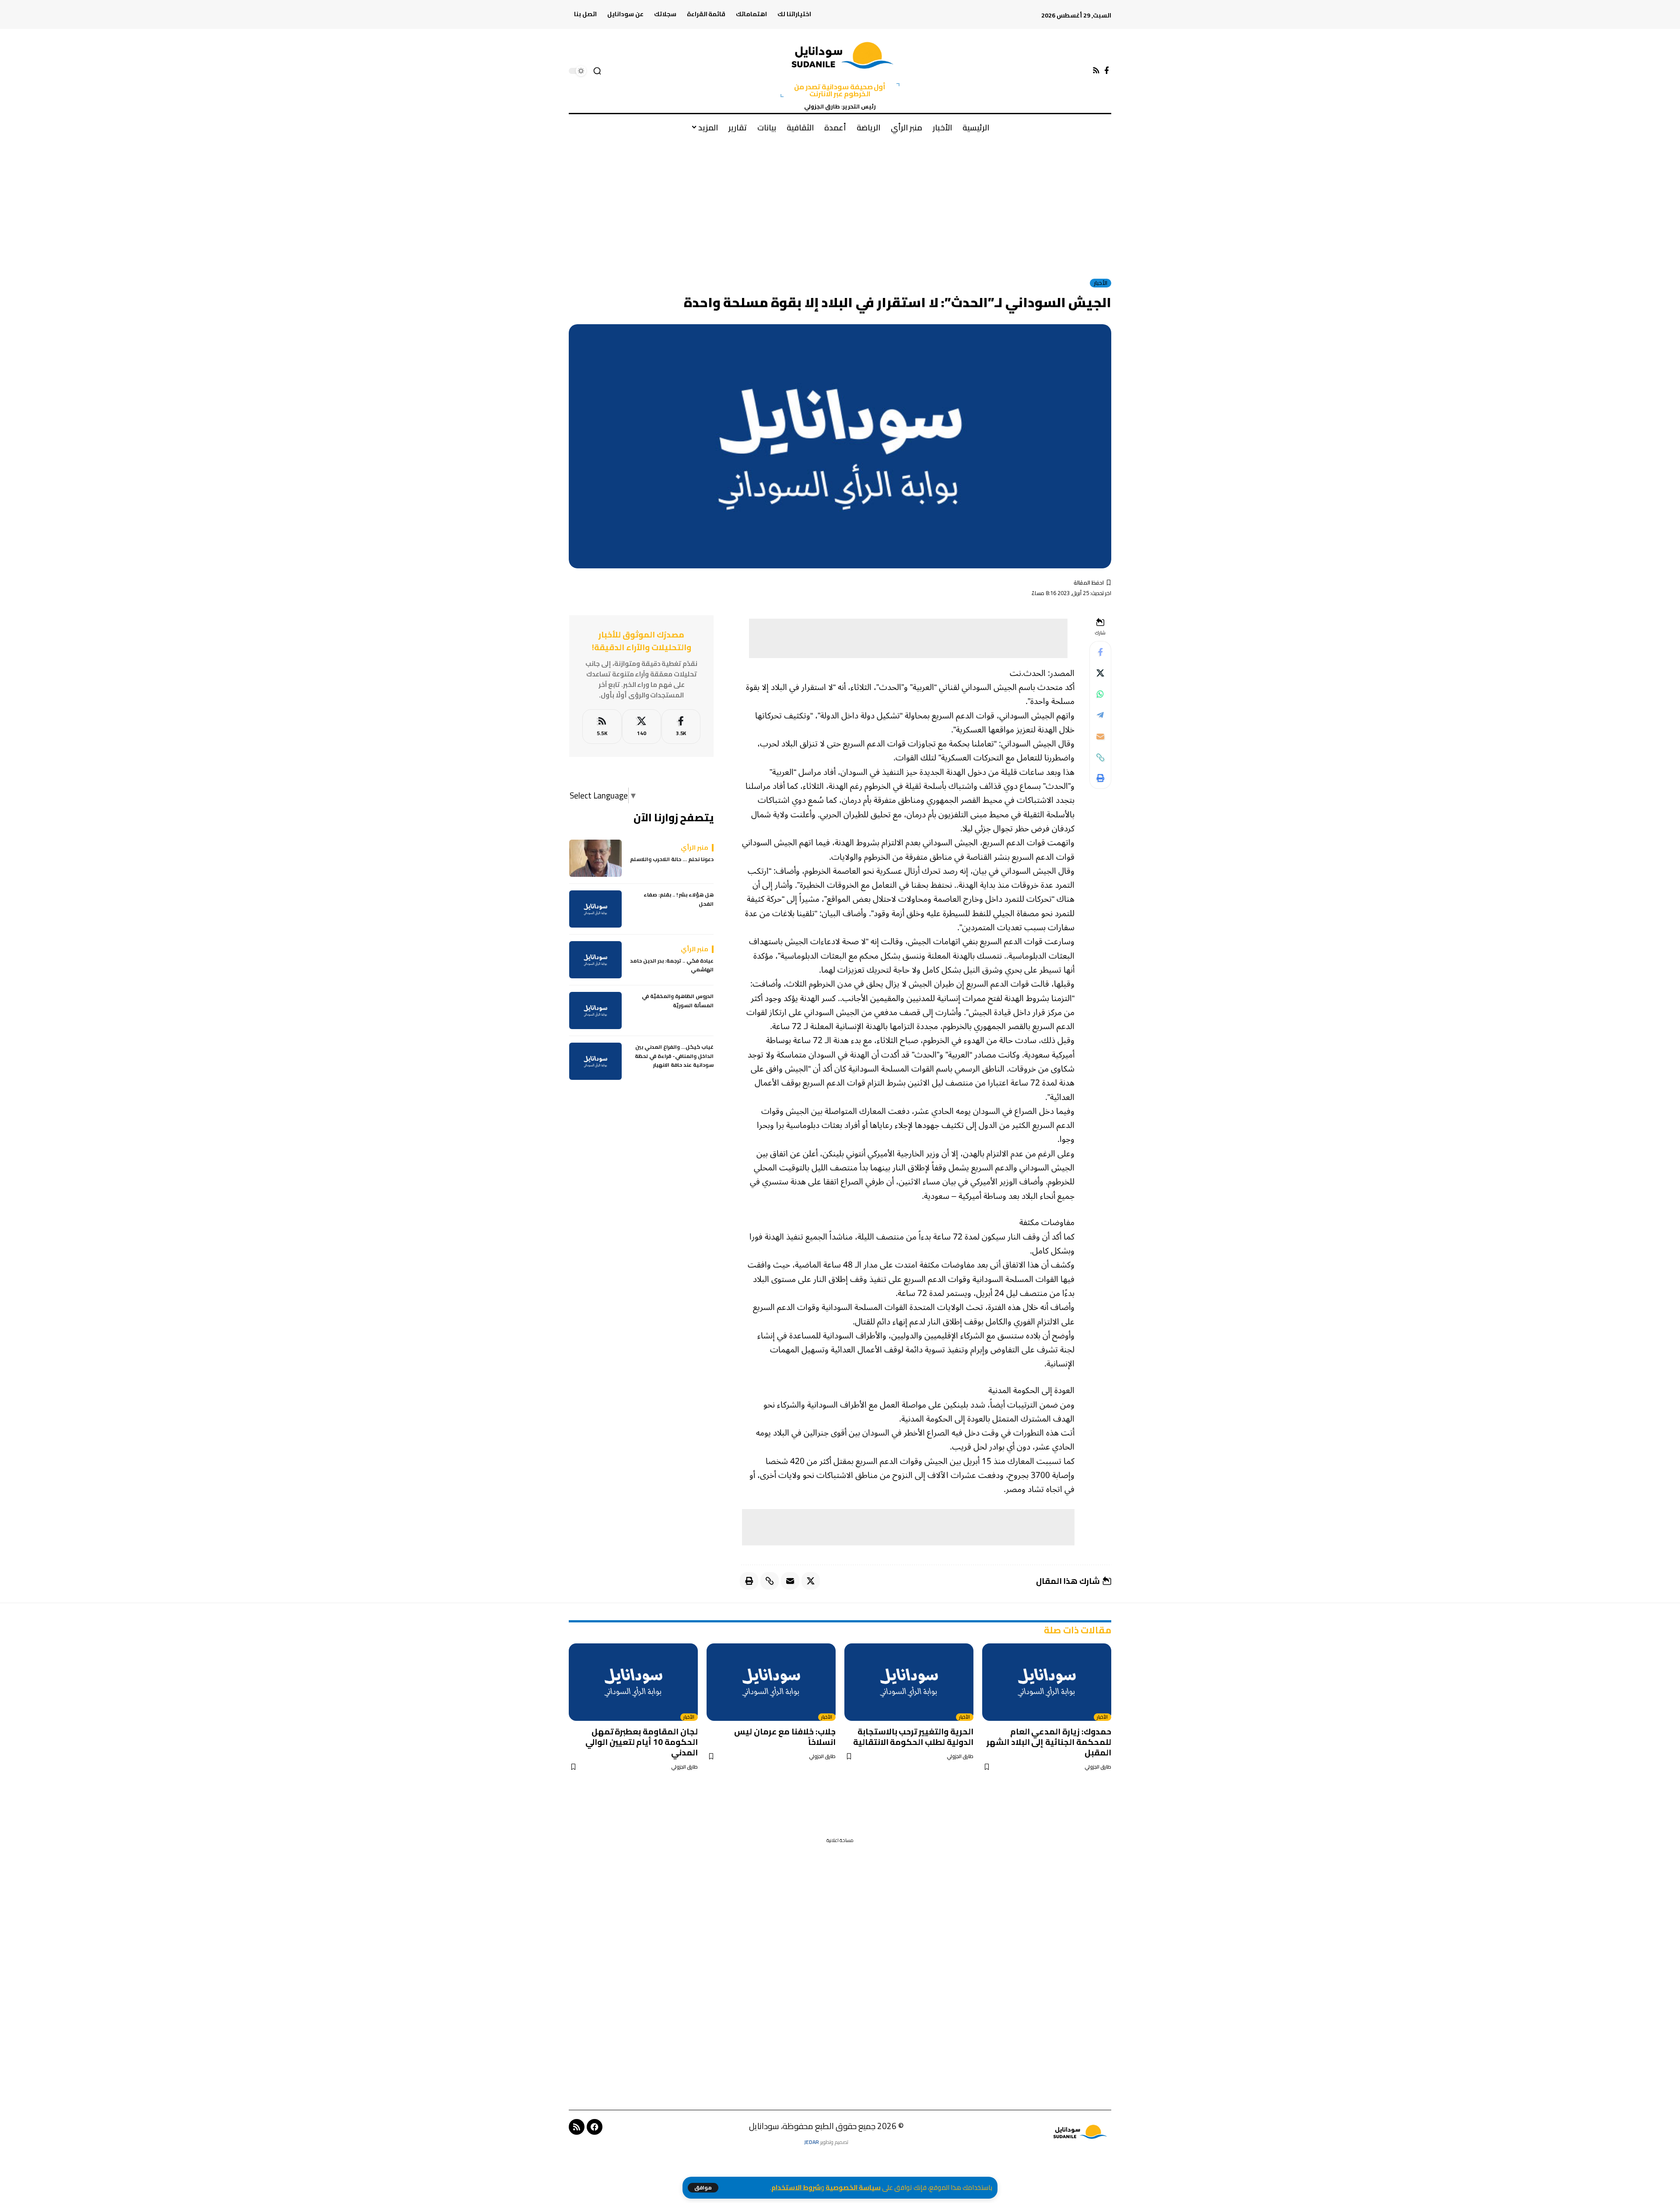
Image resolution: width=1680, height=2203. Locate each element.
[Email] (1100, 736)
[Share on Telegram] (1100, 715)
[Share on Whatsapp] (1100, 694)
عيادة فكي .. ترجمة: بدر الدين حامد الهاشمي (672, 965)
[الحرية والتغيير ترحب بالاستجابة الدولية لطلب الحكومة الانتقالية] (909, 1682)
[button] (703, 2188)
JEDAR (812, 2142)
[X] (642, 727)
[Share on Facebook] (1100, 652)
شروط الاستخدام (796, 2187)
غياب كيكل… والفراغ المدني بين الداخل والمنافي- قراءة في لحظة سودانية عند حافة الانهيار (674, 1056)
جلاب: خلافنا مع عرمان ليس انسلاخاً (785, 1737)
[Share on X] (1100, 673)
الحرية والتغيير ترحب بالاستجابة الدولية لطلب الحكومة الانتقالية (913, 1737)
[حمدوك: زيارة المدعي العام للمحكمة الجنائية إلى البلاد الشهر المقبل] (1047, 1682)
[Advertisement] (840, 205)
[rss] (602, 727)
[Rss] (1096, 71)
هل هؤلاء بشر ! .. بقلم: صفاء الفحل (679, 899)
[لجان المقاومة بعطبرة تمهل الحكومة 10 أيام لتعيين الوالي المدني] (633, 1682)
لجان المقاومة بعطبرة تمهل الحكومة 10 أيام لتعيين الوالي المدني (642, 1742)
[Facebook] (1107, 71)
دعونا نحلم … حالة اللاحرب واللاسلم (672, 859)
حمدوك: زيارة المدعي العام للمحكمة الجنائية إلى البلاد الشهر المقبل (1049, 1742)
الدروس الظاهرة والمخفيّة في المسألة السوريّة (678, 1001)
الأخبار (1101, 283)
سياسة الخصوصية (853, 2187)
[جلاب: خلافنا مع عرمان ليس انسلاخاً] (771, 1682)
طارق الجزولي (1098, 1767)
